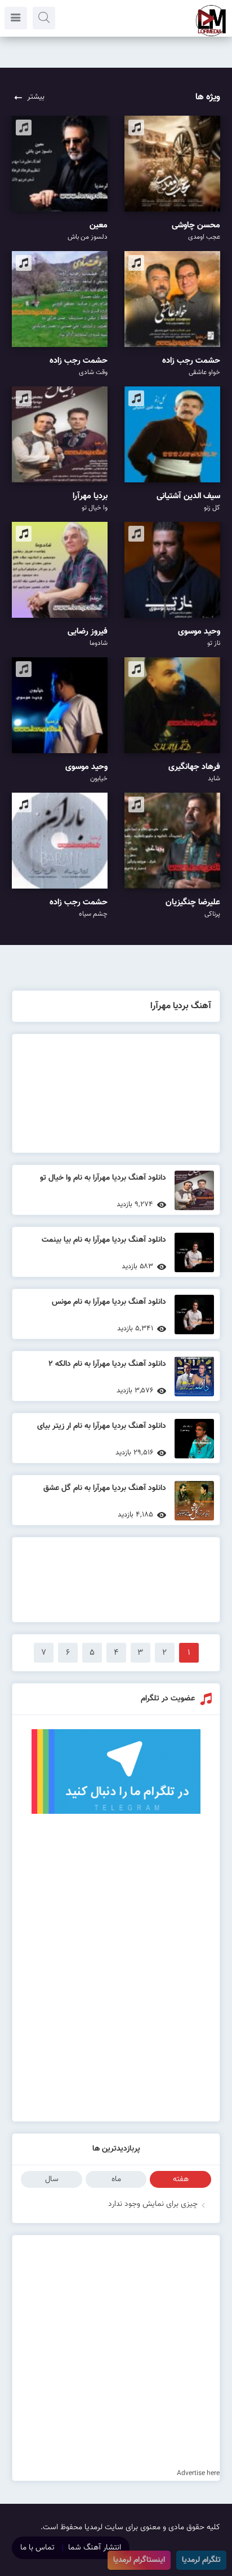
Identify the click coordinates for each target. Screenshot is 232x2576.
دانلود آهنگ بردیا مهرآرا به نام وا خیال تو (103, 1178)
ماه (116, 2179)
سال (52, 2179)
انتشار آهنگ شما (95, 2548)
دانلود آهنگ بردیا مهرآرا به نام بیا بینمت (104, 1240)
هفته (181, 2179)
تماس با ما (37, 2548)
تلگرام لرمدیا (201, 2560)
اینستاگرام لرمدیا (139, 2560)
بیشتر (36, 97)
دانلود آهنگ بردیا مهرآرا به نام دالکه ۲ (107, 1364)
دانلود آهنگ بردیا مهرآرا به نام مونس (109, 1302)
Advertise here (198, 2473)
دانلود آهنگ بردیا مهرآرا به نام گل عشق (105, 1488)
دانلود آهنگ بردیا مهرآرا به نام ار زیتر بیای (102, 1426)
